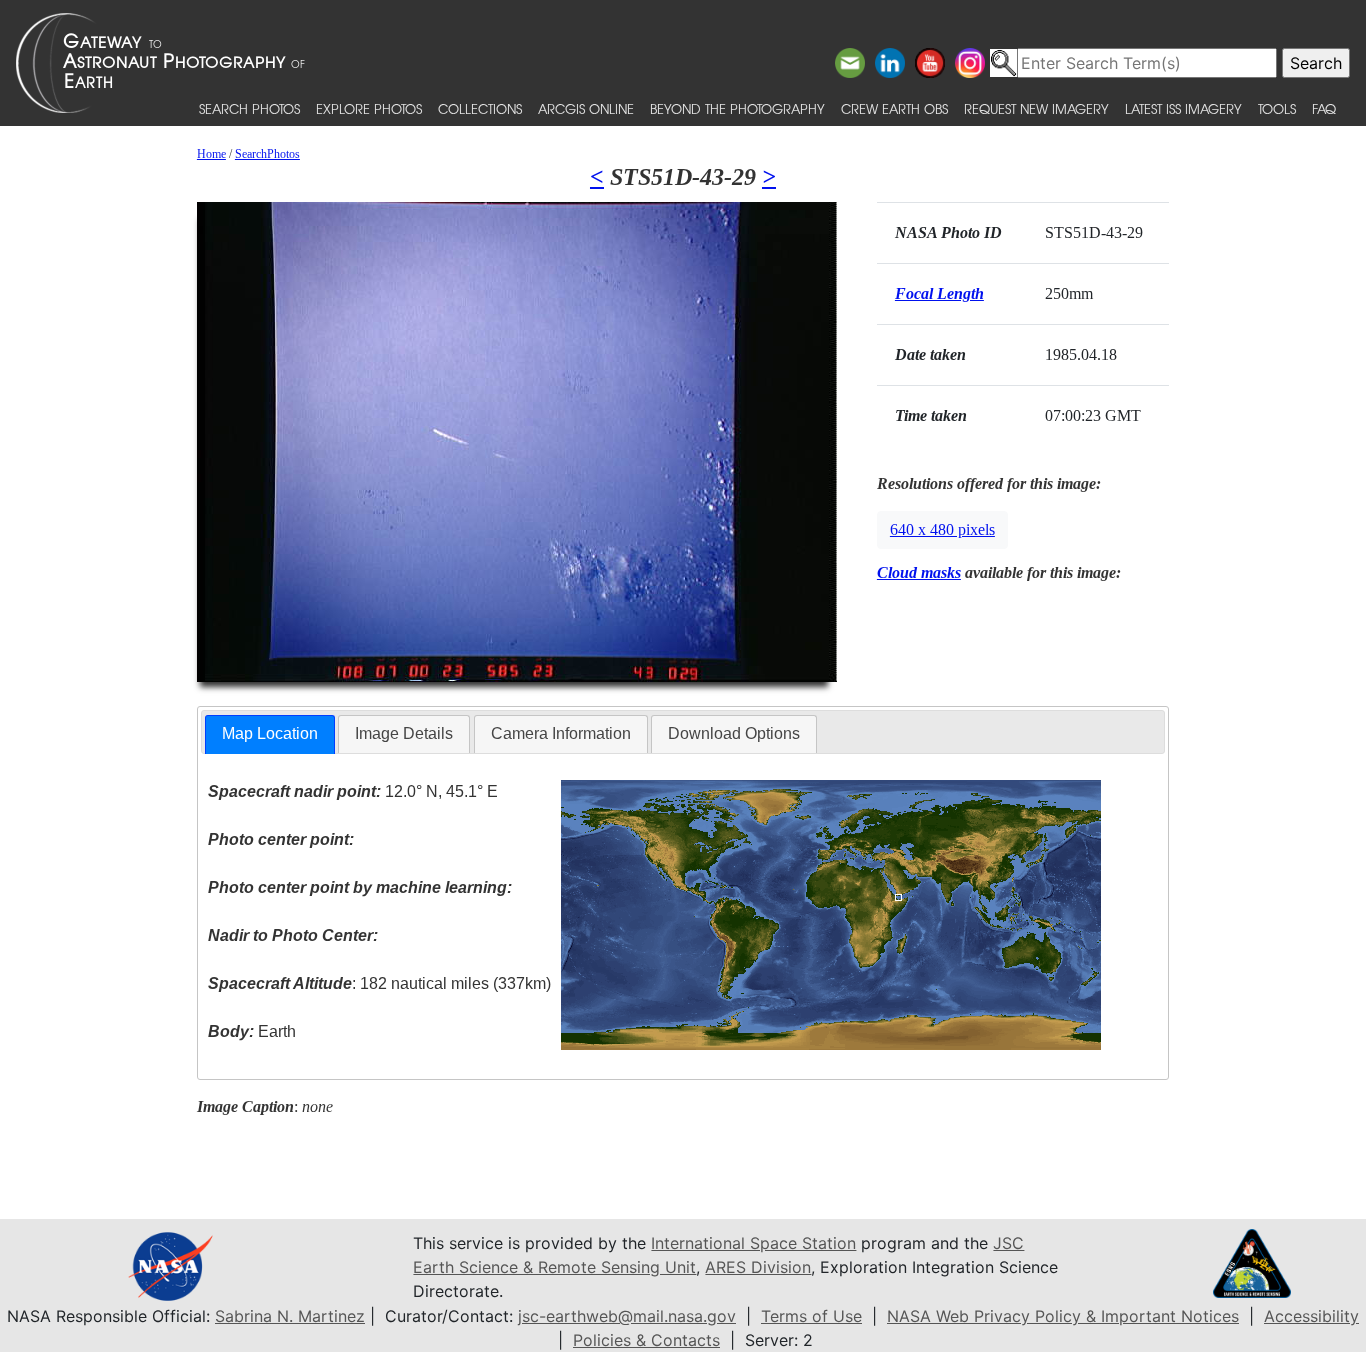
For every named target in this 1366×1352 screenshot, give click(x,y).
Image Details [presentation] (404, 733)
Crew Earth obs (894, 108)
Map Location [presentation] (270, 733)
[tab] (270, 734)
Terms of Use (811, 1316)
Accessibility (1311, 1316)
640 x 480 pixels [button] (942, 529)
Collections (480, 108)
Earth (252, 1031)
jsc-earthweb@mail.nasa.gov (627, 1316)
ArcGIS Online (586, 108)
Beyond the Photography (737, 108)
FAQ (1324, 108)
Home (211, 154)
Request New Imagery (1036, 108)
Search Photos (249, 108)
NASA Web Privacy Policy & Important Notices (1063, 1316)
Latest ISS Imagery (1183, 108)
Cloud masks (919, 572)
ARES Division (758, 1267)
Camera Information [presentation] (561, 733)
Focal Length (939, 293)
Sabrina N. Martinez (290, 1316)
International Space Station (753, 1243)
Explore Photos (369, 108)
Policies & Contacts (646, 1340)
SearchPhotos (267, 154)
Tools (1277, 108)
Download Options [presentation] (734, 733)
